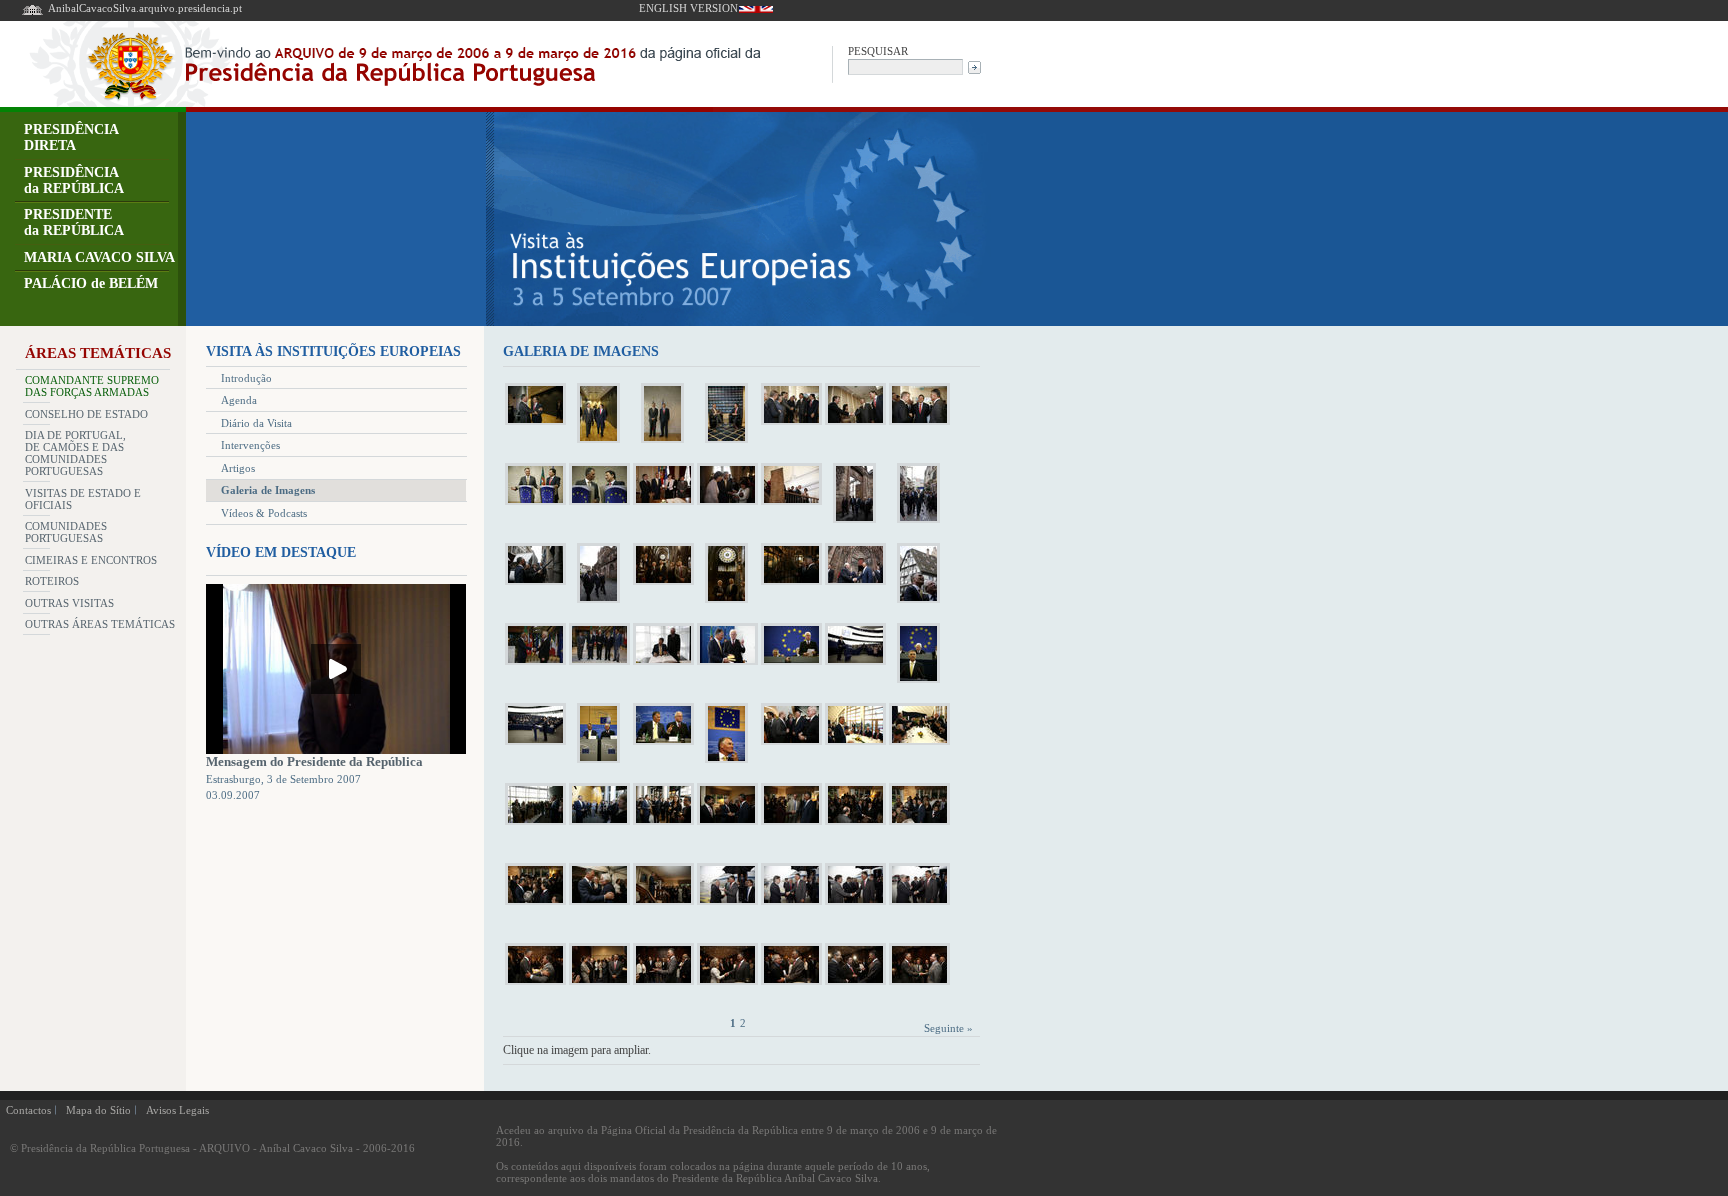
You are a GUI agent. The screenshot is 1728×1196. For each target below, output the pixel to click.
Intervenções (250, 445)
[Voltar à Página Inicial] (32, 13)
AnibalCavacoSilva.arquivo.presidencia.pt (145, 8)
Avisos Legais (177, 1110)
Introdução (246, 378)
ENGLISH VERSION (688, 8)
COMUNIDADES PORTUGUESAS (66, 532)
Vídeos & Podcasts (264, 513)
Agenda (239, 400)
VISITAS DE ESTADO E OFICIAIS (83, 499)
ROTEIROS (52, 581)
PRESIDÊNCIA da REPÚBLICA (74, 180)
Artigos (238, 468)
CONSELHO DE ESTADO (86, 414)
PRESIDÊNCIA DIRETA (71, 137)
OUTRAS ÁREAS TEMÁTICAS (100, 624)
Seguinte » (948, 1028)
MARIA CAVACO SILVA (99, 257)
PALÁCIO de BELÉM (91, 283)
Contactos (28, 1110)
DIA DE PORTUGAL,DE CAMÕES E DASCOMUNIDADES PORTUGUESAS (75, 453)
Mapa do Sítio (98, 1110)
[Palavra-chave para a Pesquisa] (905, 65)
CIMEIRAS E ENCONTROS (91, 560)
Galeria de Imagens (268, 490)
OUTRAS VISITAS (69, 603)
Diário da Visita (256, 423)
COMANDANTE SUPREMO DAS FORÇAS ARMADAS (92, 386)
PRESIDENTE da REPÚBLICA (74, 222)
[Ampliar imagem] (535, 424)
